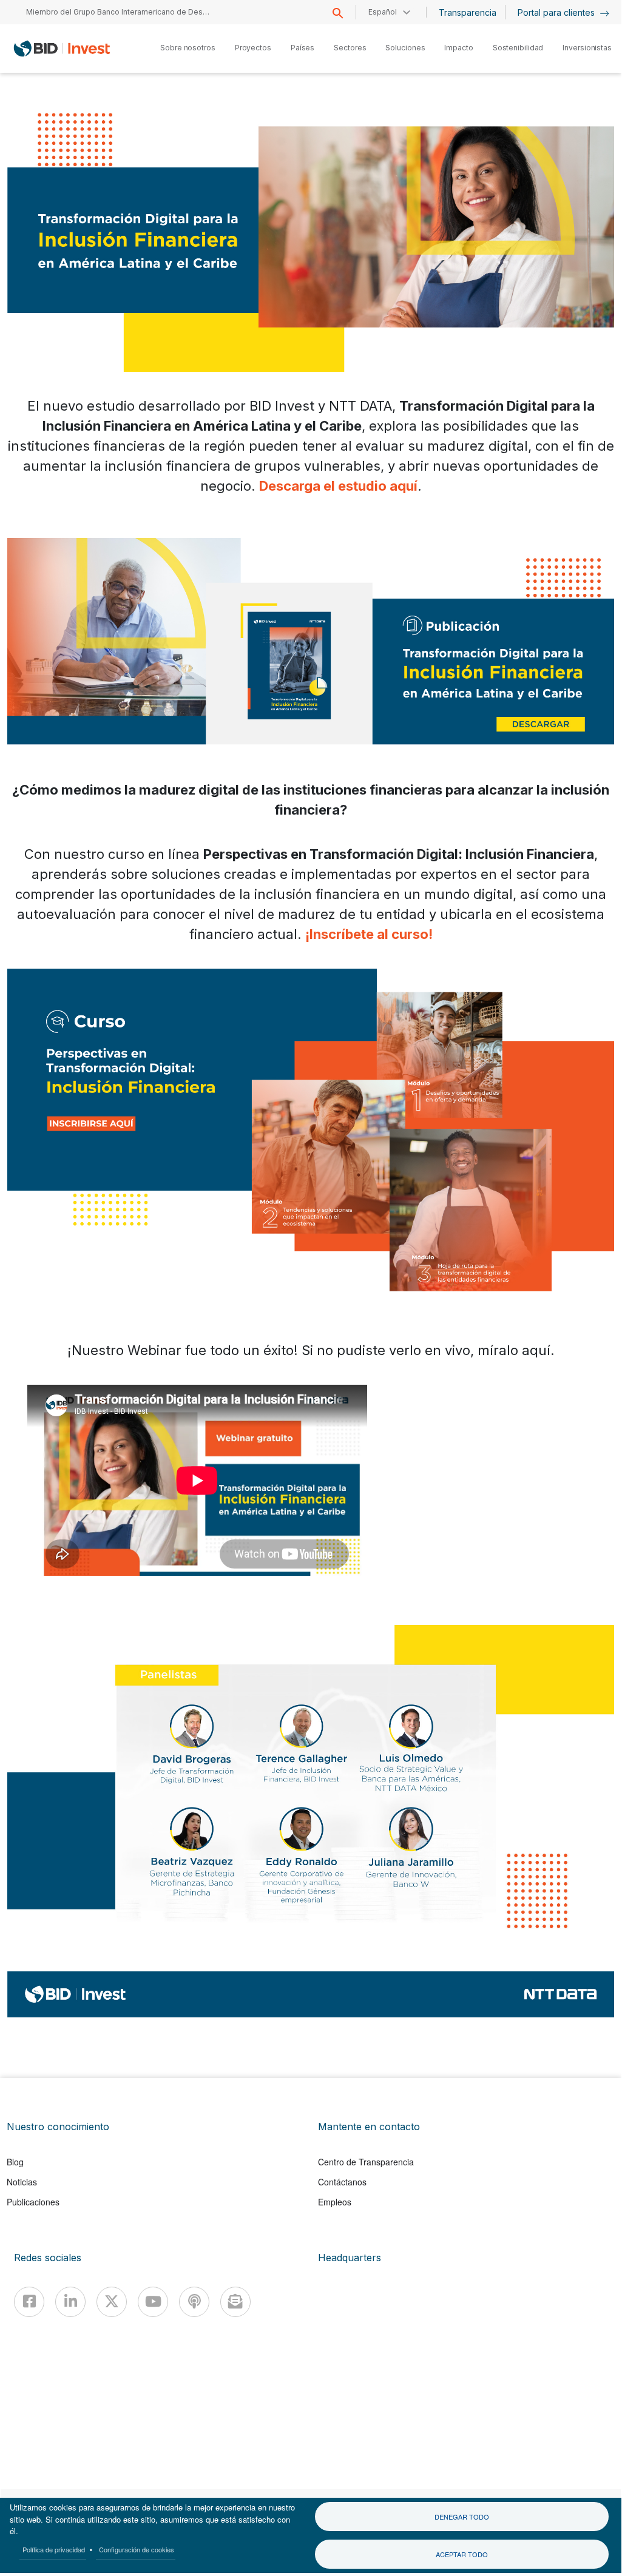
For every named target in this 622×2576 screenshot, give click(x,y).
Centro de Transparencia (366, 2162)
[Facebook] (29, 2302)
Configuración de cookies (137, 2549)
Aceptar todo (462, 2554)
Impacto (458, 48)
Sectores (350, 48)
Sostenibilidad (518, 48)
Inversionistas (587, 48)
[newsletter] (235, 2302)
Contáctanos (342, 2182)
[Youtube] (153, 2302)
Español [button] (383, 12)
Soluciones (405, 48)
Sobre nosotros (188, 48)
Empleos (335, 2202)
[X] (112, 2302)
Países (303, 48)
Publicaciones (33, 2202)
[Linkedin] (70, 2302)
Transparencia (468, 12)
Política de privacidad (54, 2549)
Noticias (22, 2182)
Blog (15, 2162)
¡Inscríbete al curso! (369, 934)
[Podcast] (194, 2302)
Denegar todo (462, 2517)
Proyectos (253, 48)
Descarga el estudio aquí (338, 486)
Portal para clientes (557, 12)
